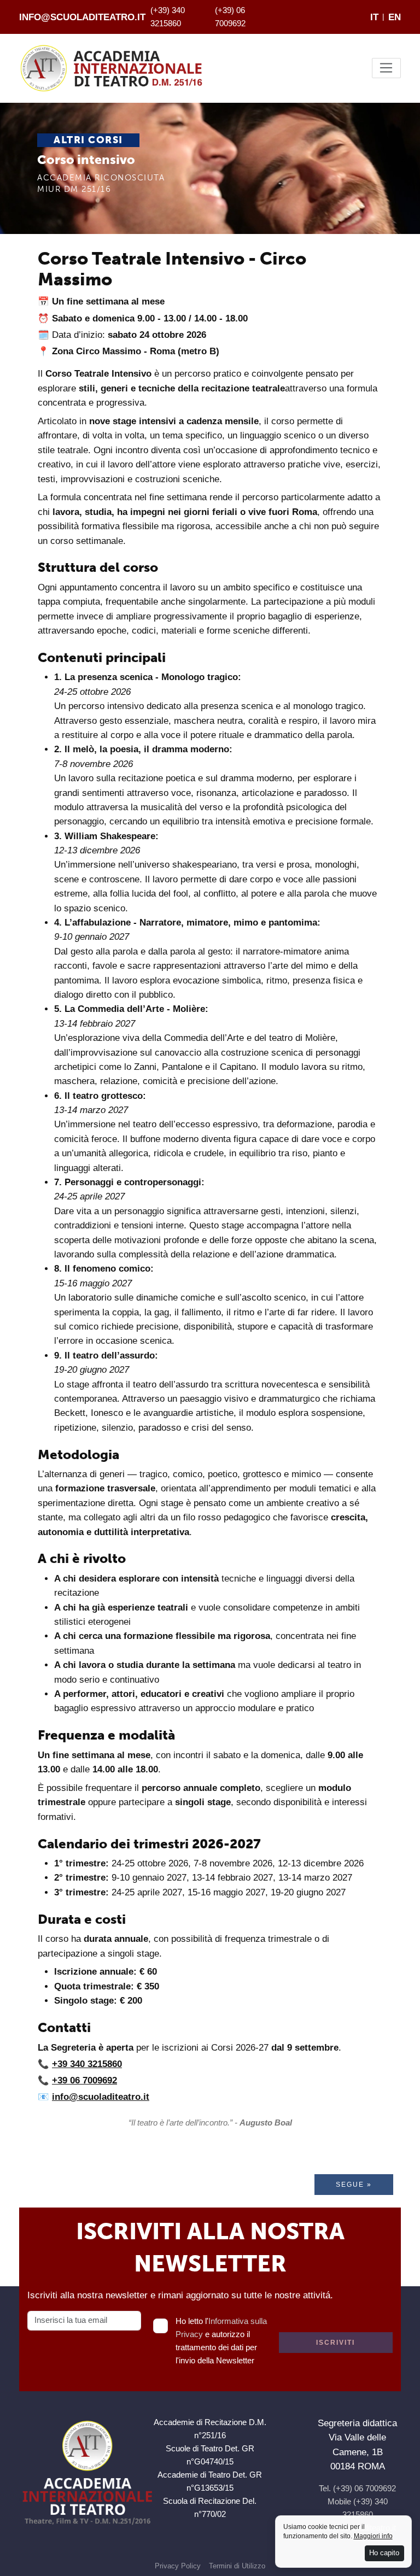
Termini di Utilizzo (237, 2566)
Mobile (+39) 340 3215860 (358, 2508)
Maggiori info (373, 2536)
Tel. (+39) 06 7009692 (357, 2488)
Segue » (354, 2185)
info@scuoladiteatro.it (82, 17)
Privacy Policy (178, 2566)
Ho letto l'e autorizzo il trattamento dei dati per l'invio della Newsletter (221, 2341)
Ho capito (384, 2553)
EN (395, 17)
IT (374, 17)
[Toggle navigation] (386, 68)
